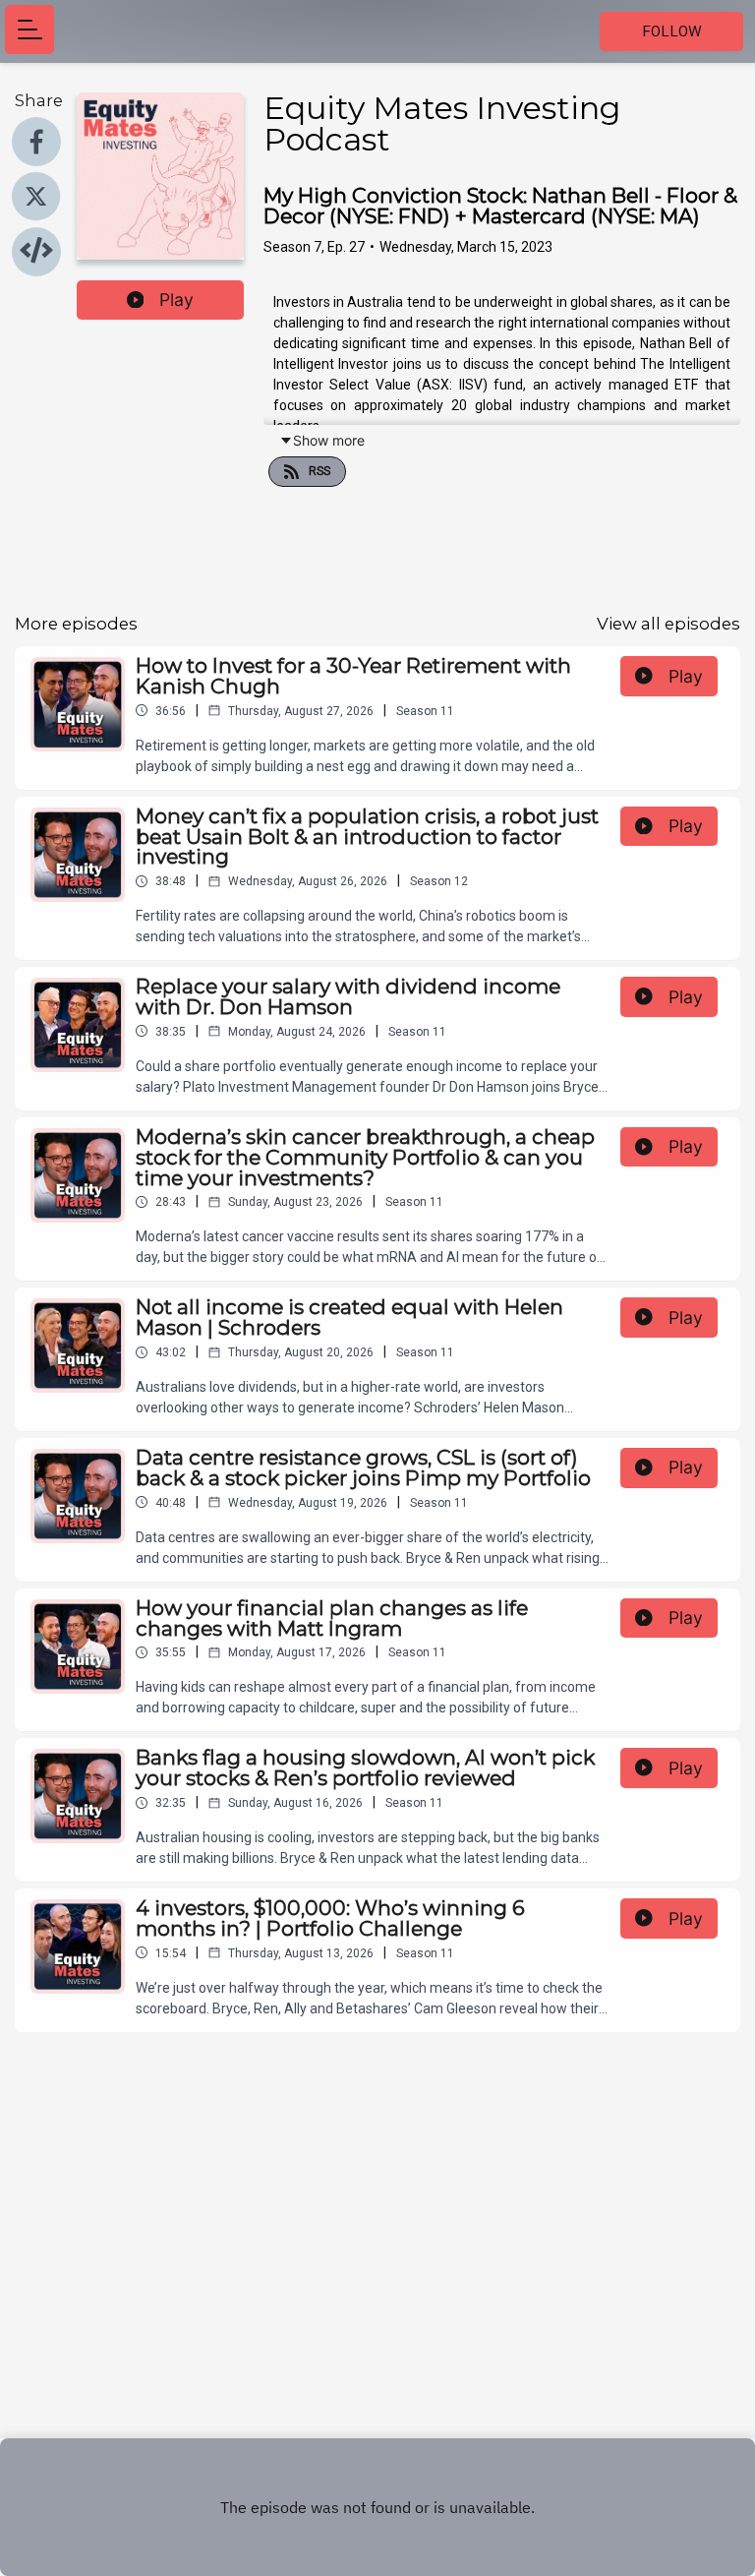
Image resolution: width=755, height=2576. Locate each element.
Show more (329, 440)
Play (176, 300)
